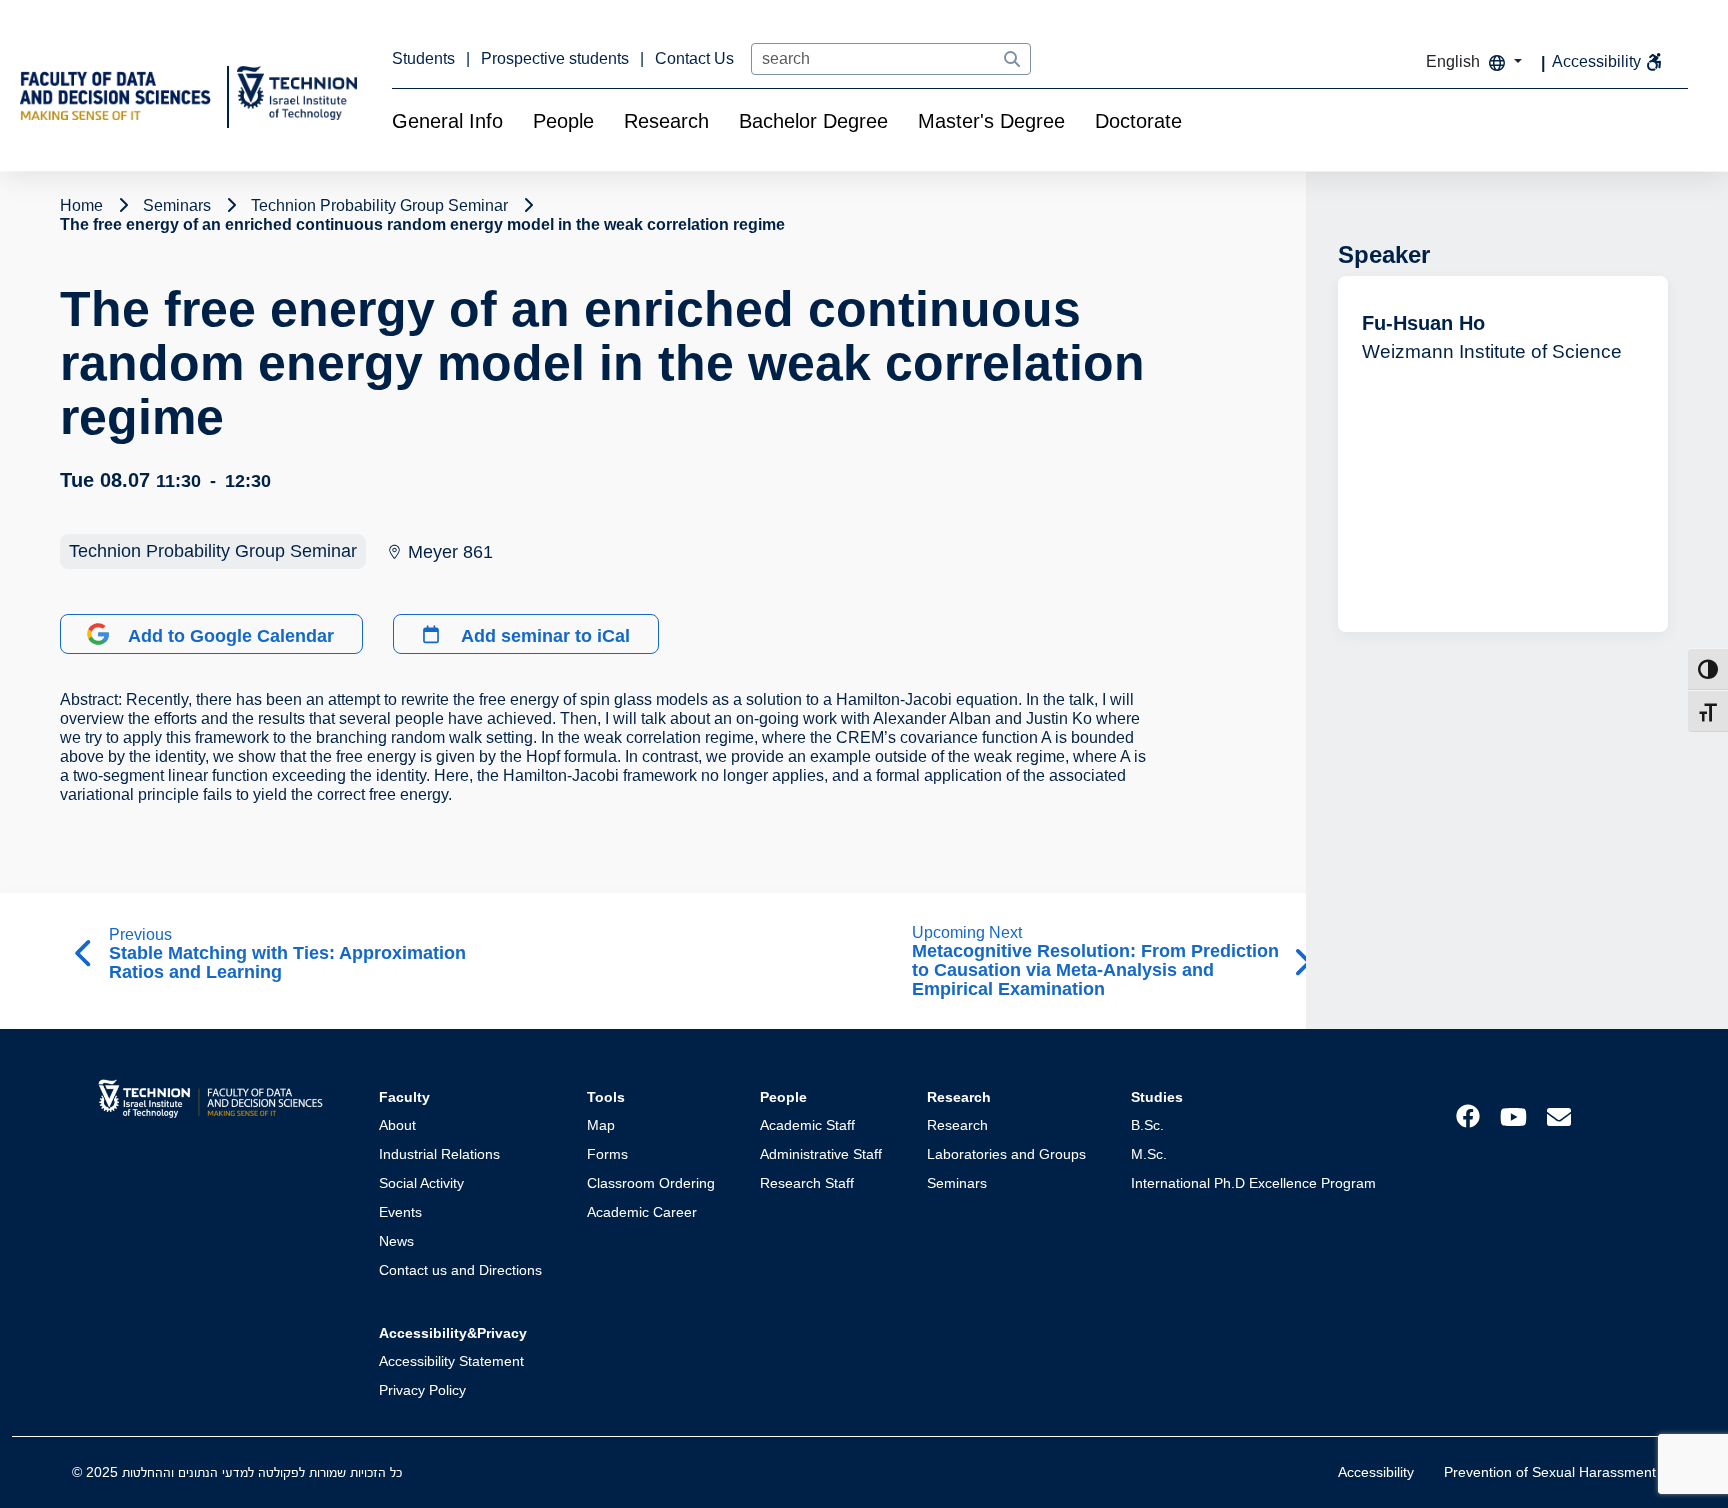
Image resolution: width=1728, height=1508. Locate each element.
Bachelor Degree (813, 121)
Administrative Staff (821, 1154)
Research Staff (807, 1183)
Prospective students (557, 58)
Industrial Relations (439, 1154)
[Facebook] (1468, 1114)
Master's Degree (991, 121)
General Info (447, 121)
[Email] (1559, 1115)
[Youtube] (1513, 1115)
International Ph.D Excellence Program (1253, 1183)
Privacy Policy (422, 1390)
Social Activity (421, 1183)
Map (601, 1125)
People (563, 121)
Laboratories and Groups (1006, 1154)
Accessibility (1376, 1472)
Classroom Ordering (651, 1183)
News (396, 1241)
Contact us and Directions (460, 1270)
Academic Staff (807, 1125)
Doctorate (1138, 121)
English (1455, 61)
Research (666, 121)
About (397, 1125)
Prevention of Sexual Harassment (1550, 1472)
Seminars (957, 1183)
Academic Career (642, 1212)
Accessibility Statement (451, 1361)
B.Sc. (1147, 1125)
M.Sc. (1149, 1154)
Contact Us (694, 58)
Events (400, 1212)
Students (425, 58)
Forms (607, 1154)
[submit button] (1012, 60)
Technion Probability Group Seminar (213, 551)
